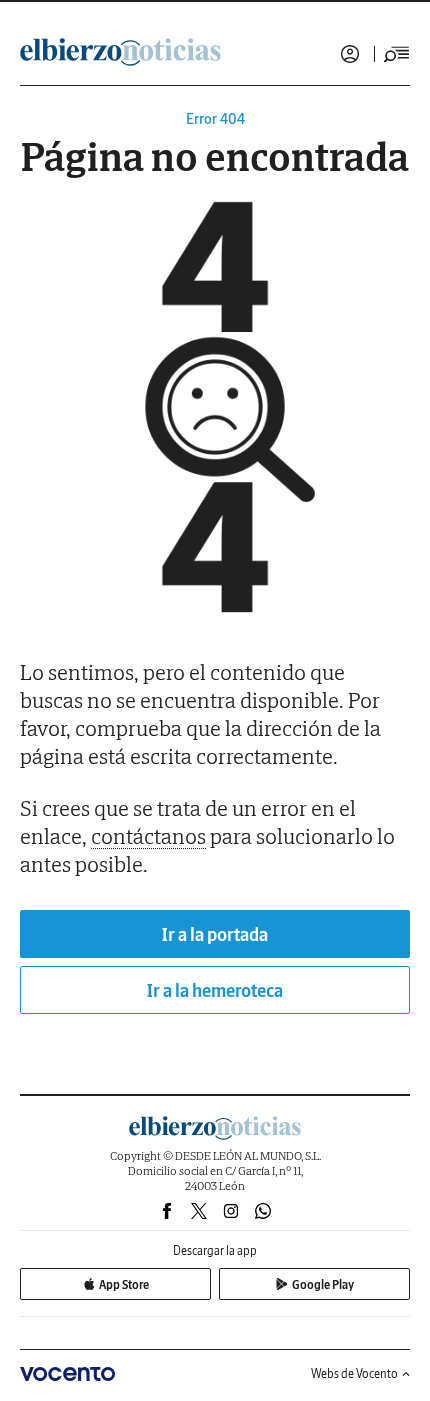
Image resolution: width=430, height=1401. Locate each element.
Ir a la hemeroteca (215, 990)
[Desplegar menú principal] (397, 54)
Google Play (323, 1284)
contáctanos (148, 836)
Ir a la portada (215, 934)
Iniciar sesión (350, 54)
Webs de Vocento (354, 1373)
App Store (124, 1284)
